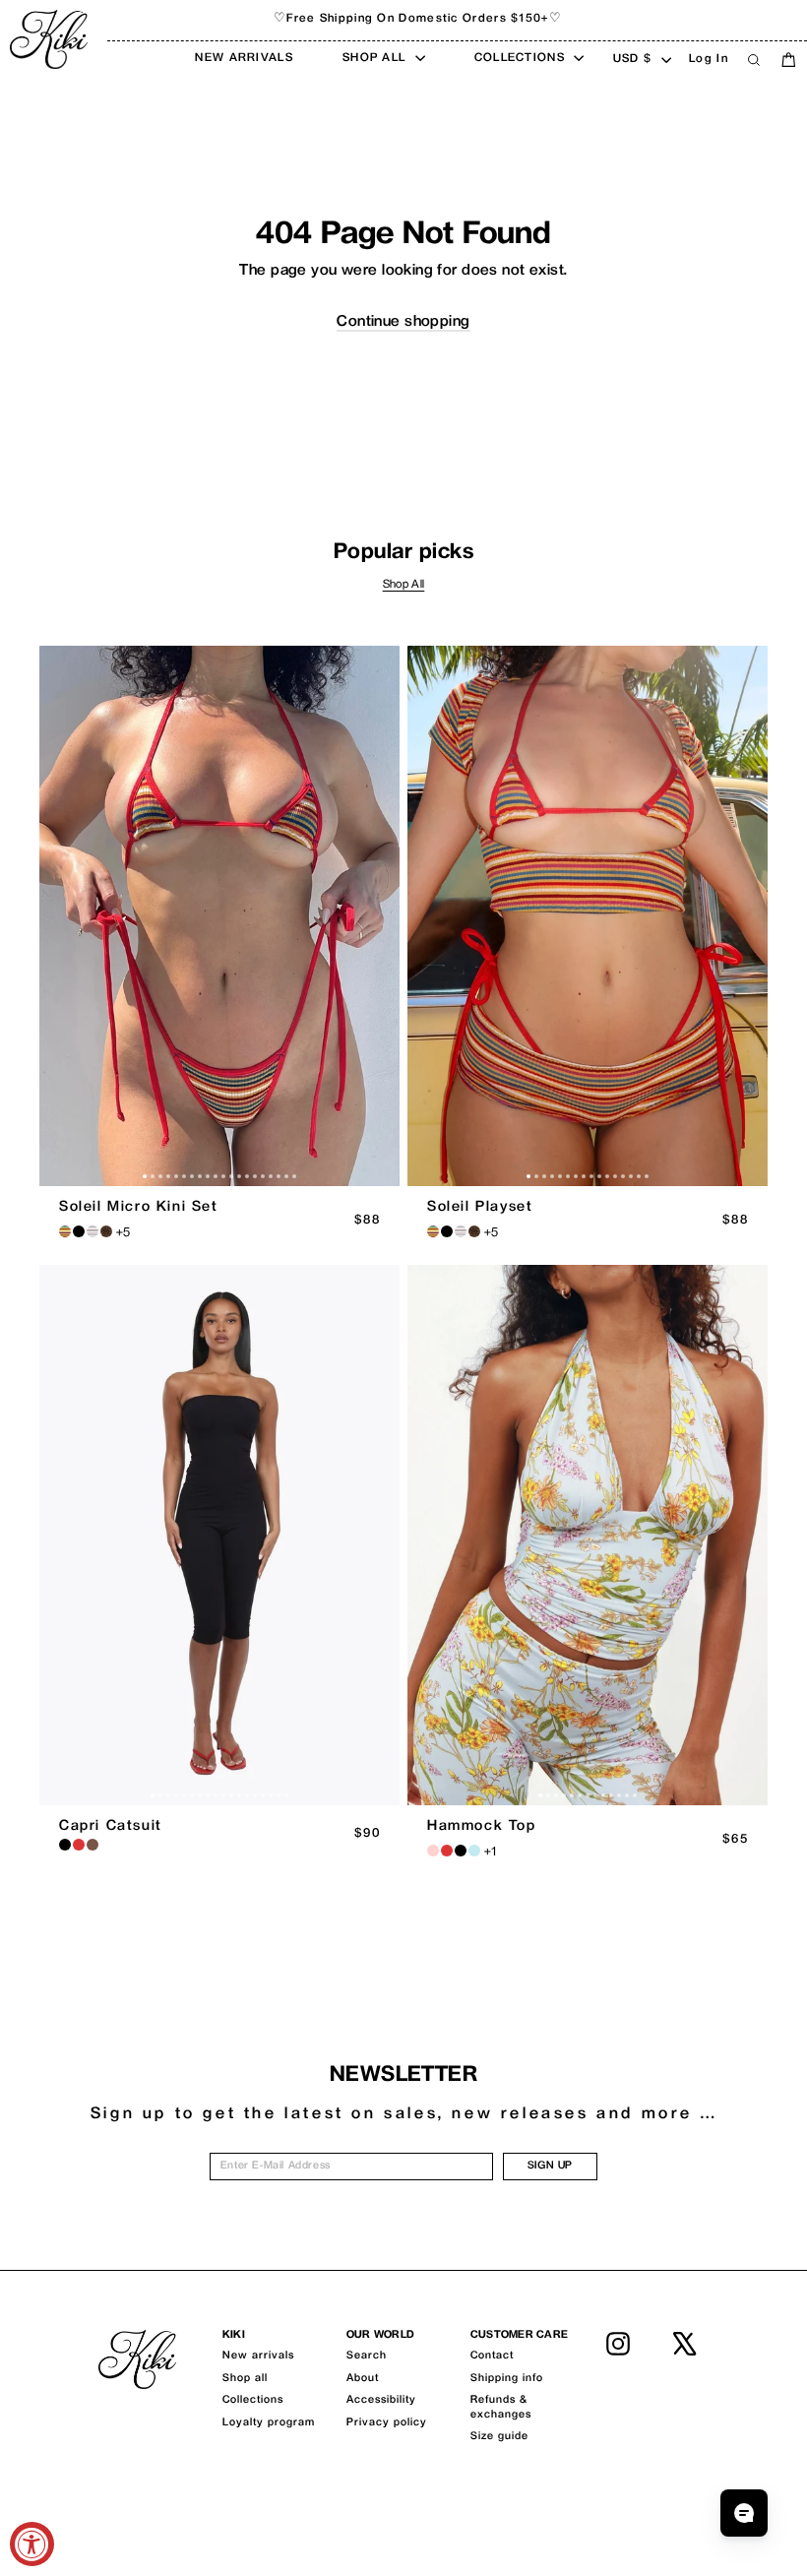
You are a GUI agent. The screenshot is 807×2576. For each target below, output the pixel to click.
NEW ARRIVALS (244, 59)
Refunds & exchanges (501, 2407)
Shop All (404, 585)
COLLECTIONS (522, 59)
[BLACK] (65, 1845)
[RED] (79, 1845)
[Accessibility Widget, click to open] (32, 2544)
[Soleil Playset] (588, 916)
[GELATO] (93, 1231)
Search (367, 2356)
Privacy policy (387, 2423)
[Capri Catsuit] (219, 1535)
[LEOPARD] (106, 1231)
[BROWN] (93, 1845)
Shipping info (507, 2379)
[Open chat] (744, 2513)
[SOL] (65, 1231)
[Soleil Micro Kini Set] (219, 916)
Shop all (245, 2379)
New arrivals (258, 2356)
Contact (492, 2356)
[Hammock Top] (588, 1535)
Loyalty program (269, 2423)
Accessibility (381, 2400)
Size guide (499, 2437)
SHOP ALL (376, 59)
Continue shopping (403, 322)
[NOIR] (79, 1231)
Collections (253, 2400)
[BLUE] (474, 1851)
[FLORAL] (433, 1851)
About (363, 2379)
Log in (709, 60)
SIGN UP (550, 2166)
